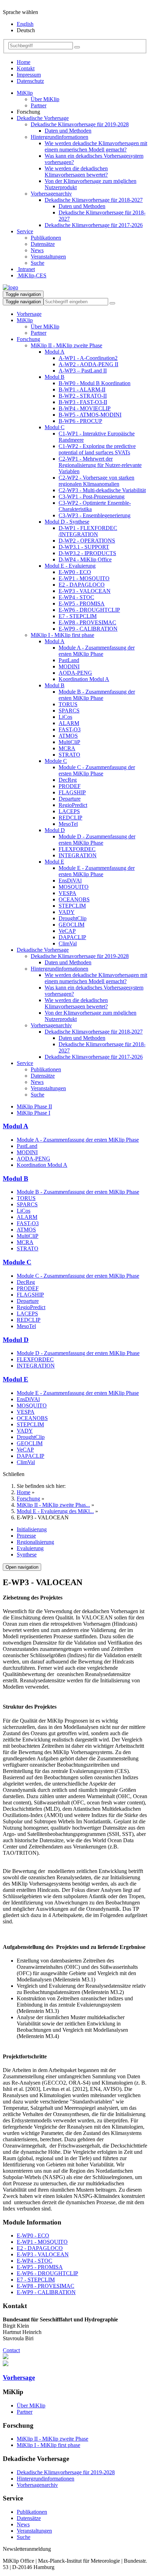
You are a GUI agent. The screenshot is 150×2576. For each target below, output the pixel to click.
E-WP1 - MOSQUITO (84, 578)
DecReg (68, 780)
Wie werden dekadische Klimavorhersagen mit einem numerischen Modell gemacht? (96, 146)
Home (24, 62)
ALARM (69, 723)
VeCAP (67, 931)
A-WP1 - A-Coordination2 (88, 358)
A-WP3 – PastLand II (83, 371)
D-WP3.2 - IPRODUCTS (87, 553)
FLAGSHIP (72, 792)
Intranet (26, 269)
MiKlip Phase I (33, 1113)
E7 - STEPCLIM (78, 616)
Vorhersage (29, 314)
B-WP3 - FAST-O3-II (83, 402)
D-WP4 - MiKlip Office (85, 559)
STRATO (69, 755)
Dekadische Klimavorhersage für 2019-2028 (80, 124)
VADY (67, 912)
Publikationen (46, 238)
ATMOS (68, 736)
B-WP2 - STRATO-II (83, 396)
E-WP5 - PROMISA (82, 604)
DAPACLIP (72, 937)
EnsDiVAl (70, 881)
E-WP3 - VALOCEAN (85, 591)
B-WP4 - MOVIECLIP (85, 408)
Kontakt (26, 68)
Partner (39, 105)
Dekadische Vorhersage (43, 118)
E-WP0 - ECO (75, 572)
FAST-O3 (70, 729)
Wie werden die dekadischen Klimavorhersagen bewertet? (76, 172)
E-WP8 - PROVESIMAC (87, 622)
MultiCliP (69, 742)
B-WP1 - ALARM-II (82, 389)
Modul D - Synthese (67, 522)
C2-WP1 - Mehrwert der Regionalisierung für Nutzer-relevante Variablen (100, 465)
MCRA (67, 748)
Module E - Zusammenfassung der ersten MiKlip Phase (97, 871)
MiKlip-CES (32, 275)
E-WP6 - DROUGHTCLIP (89, 610)
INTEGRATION (78, 855)
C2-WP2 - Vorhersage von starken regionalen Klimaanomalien (96, 481)
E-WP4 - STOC (76, 597)
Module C (56, 761)
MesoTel (68, 824)
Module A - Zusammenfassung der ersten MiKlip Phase (97, 651)
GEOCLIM (72, 925)
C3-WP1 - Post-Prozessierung (92, 496)
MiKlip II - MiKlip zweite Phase (66, 345)
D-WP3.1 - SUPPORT (84, 547)
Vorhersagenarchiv (51, 194)
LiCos (65, 717)
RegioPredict (73, 805)
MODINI (69, 666)
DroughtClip (73, 918)
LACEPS (69, 811)
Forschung (28, 339)
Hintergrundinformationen (59, 137)
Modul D (55, 830)
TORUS (68, 704)
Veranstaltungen (48, 257)
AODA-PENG (75, 673)
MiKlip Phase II (34, 1106)
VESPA (67, 893)
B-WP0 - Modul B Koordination (95, 383)
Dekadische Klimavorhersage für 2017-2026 (94, 225)
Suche (37, 263)
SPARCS (69, 711)
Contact (11, 2350)
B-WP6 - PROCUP (80, 421)
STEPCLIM (72, 906)
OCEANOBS (74, 899)
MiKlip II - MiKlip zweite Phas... (53, 1505)
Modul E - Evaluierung (70, 566)
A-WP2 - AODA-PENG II (88, 364)
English (25, 24)
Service (25, 231)
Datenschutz (30, 81)
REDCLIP (70, 818)
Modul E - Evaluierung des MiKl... (55, 1511)
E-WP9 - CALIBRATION (88, 629)
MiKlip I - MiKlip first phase (62, 635)
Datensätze (43, 244)
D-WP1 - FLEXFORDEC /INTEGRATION (88, 531)
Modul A (55, 352)
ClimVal (68, 943)
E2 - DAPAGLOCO (82, 585)
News (37, 250)
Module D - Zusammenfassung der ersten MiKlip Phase (97, 840)
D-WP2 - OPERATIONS (87, 541)
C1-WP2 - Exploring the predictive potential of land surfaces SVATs (97, 449)
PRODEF (70, 786)
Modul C (55, 427)
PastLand (69, 660)
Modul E (54, 862)
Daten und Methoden (68, 131)
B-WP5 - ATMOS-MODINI (90, 415)
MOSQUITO (74, 887)
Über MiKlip (45, 99)
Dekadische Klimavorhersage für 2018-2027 (94, 200)
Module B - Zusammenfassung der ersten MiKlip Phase (97, 695)
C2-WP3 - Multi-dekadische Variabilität (102, 490)
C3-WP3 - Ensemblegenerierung (95, 515)
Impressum (29, 75)
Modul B (55, 377)
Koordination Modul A (84, 679)
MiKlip (25, 93)
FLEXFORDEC (77, 849)
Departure (70, 799)
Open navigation (22, 1567)
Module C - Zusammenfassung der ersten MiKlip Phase (97, 770)
